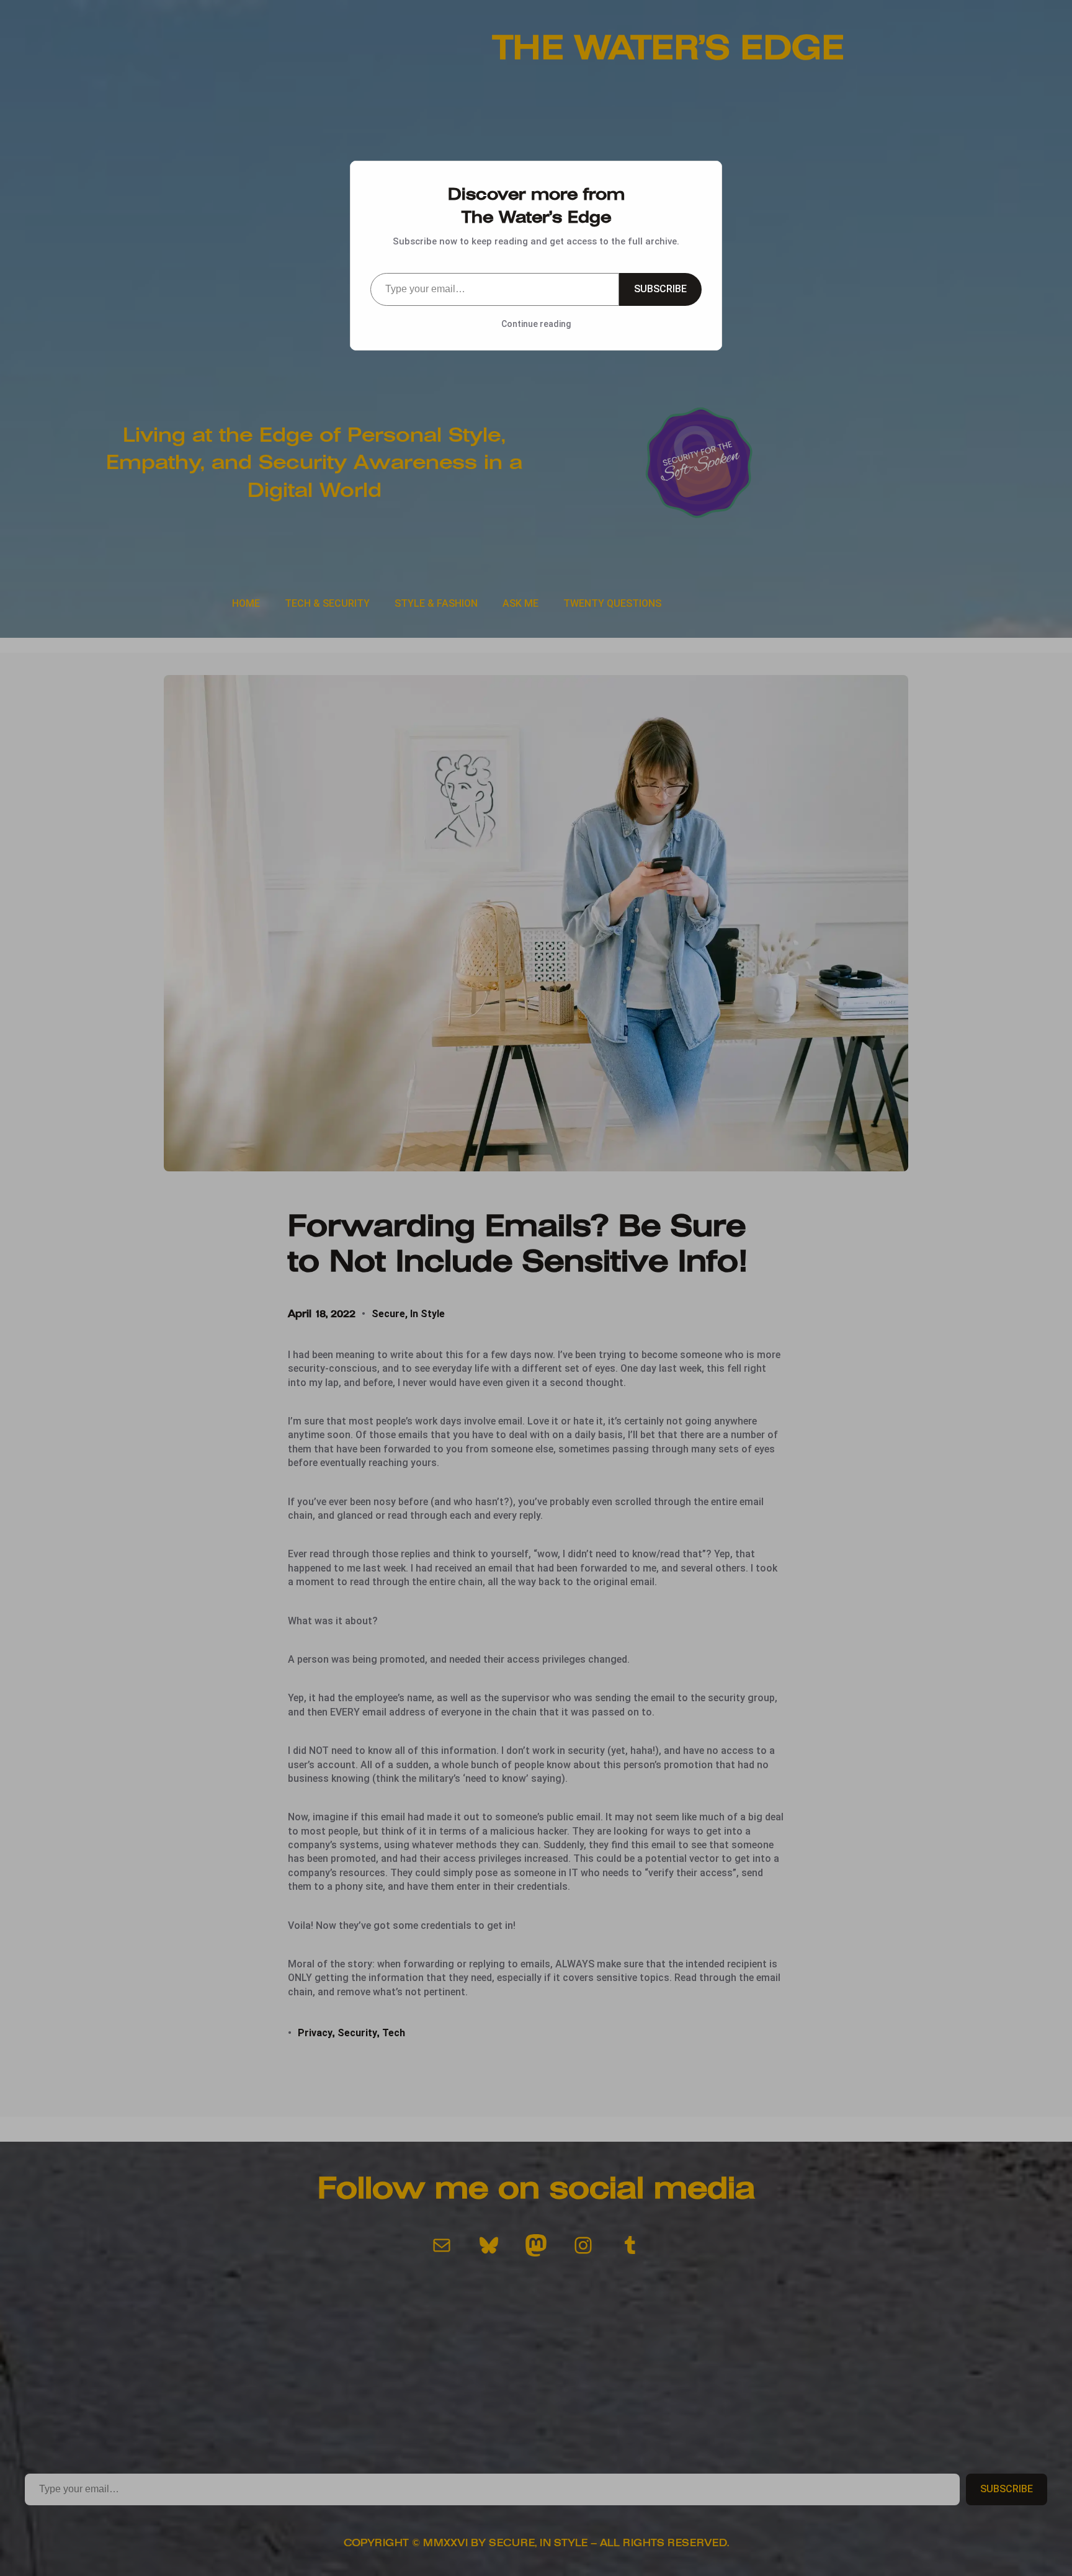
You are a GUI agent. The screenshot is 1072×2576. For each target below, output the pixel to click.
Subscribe (660, 289)
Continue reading (536, 324)
